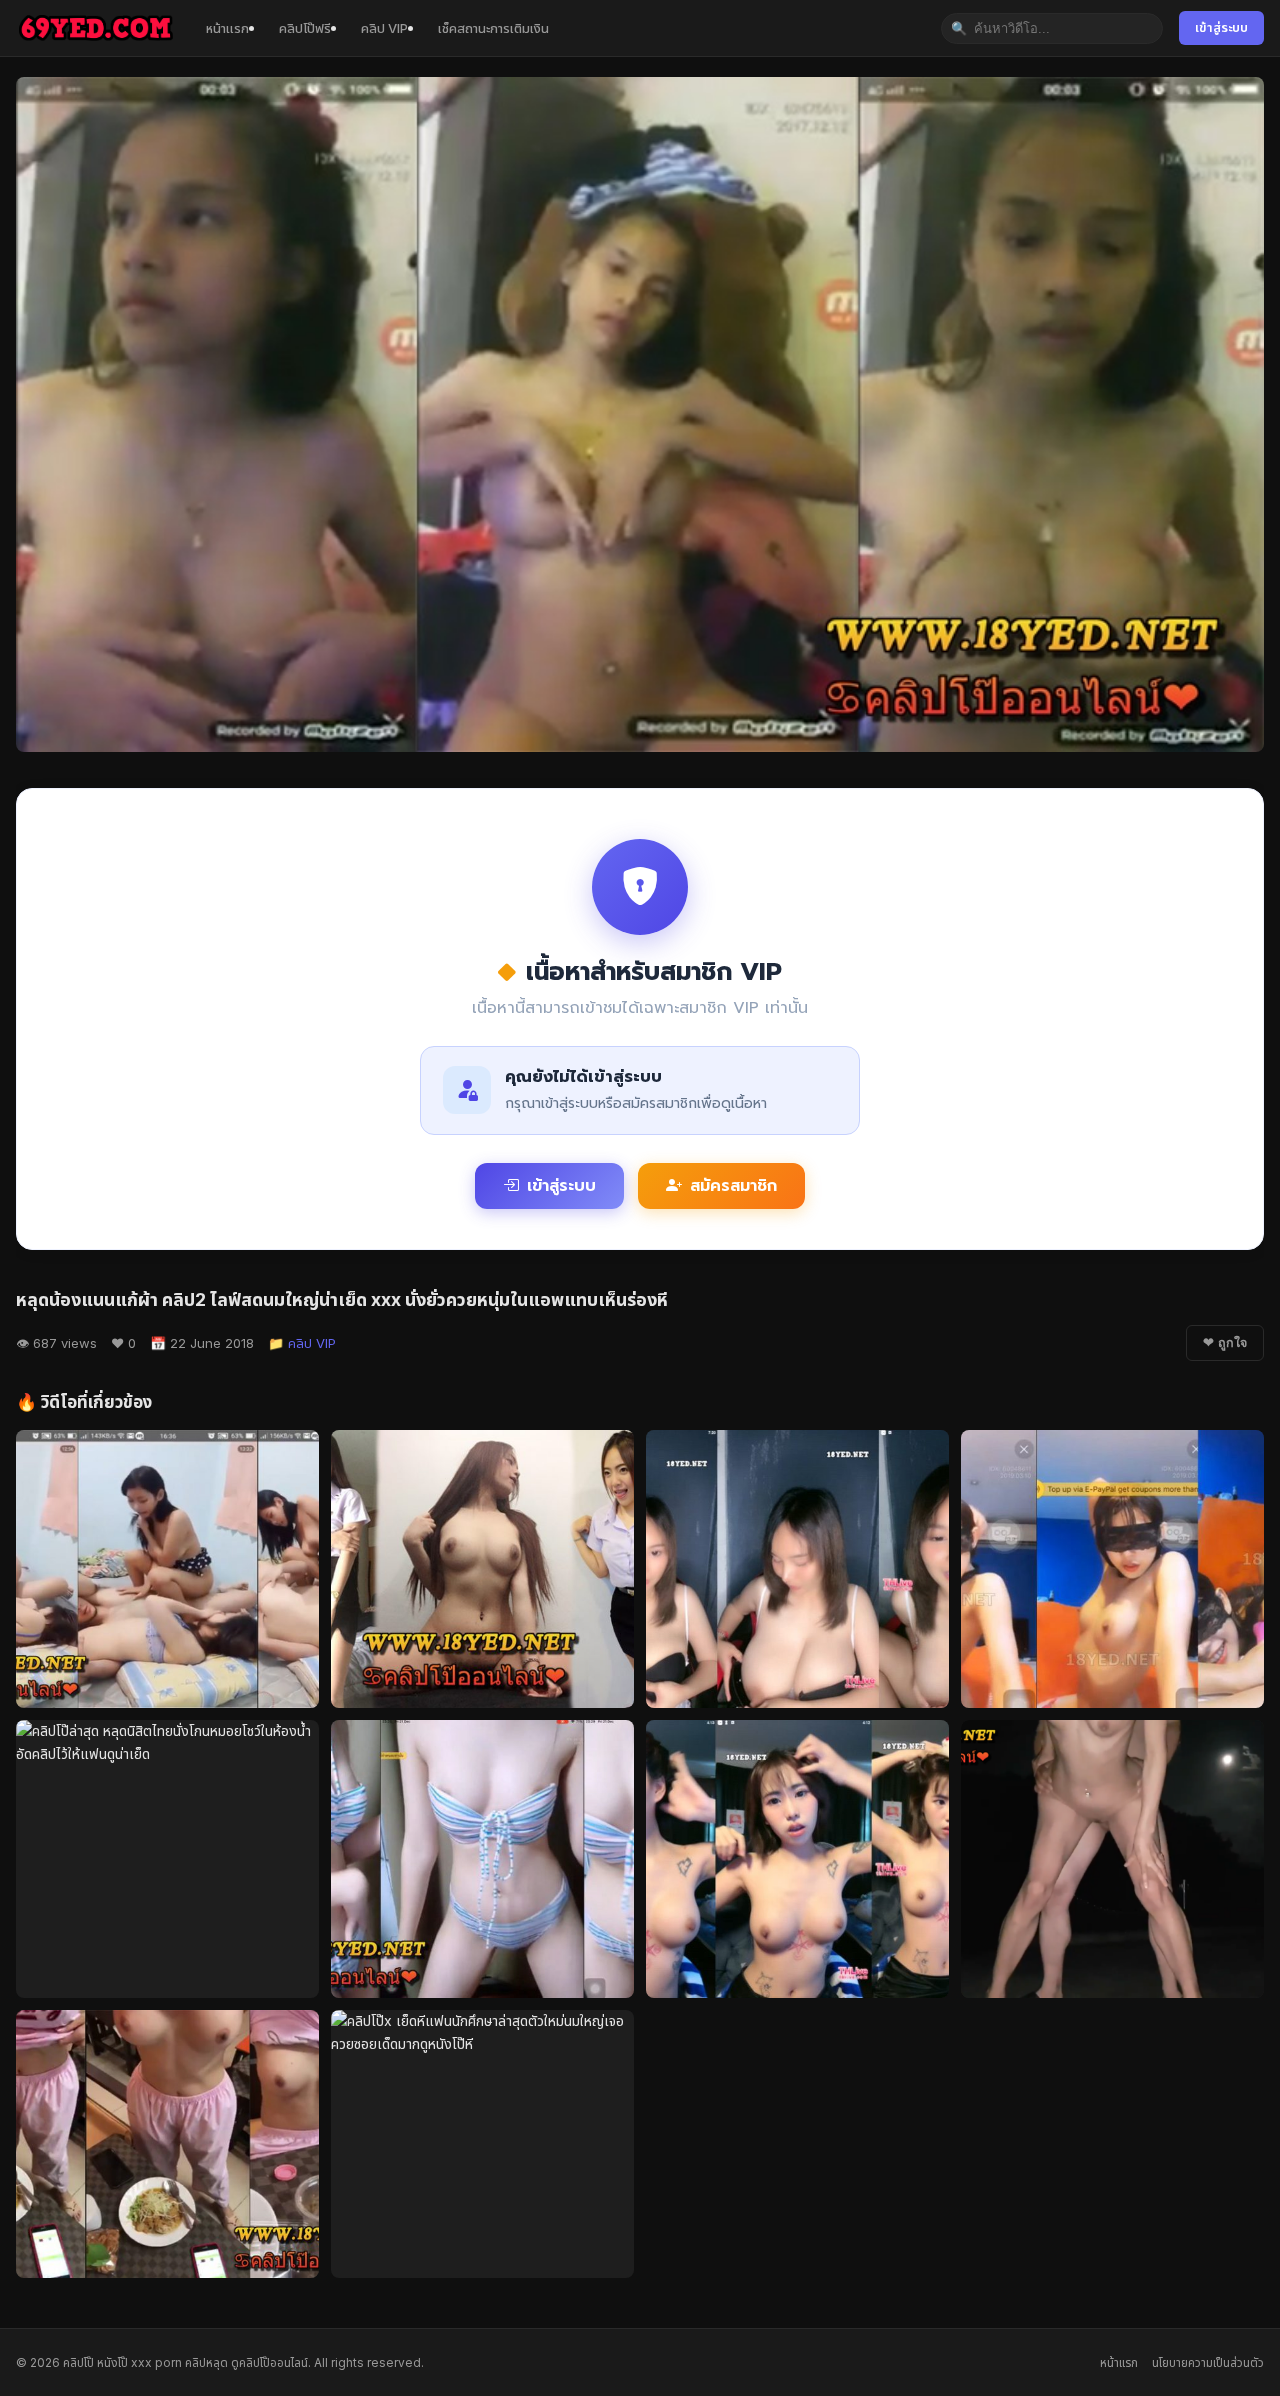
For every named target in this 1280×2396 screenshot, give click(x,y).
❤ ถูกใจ (1225, 1343)
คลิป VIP (384, 28)
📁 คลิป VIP (302, 1343)
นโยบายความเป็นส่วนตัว (1208, 2362)
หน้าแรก (227, 28)
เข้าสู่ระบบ (1221, 27)
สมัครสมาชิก (733, 1186)
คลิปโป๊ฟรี (305, 28)
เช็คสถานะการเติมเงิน (493, 28)
